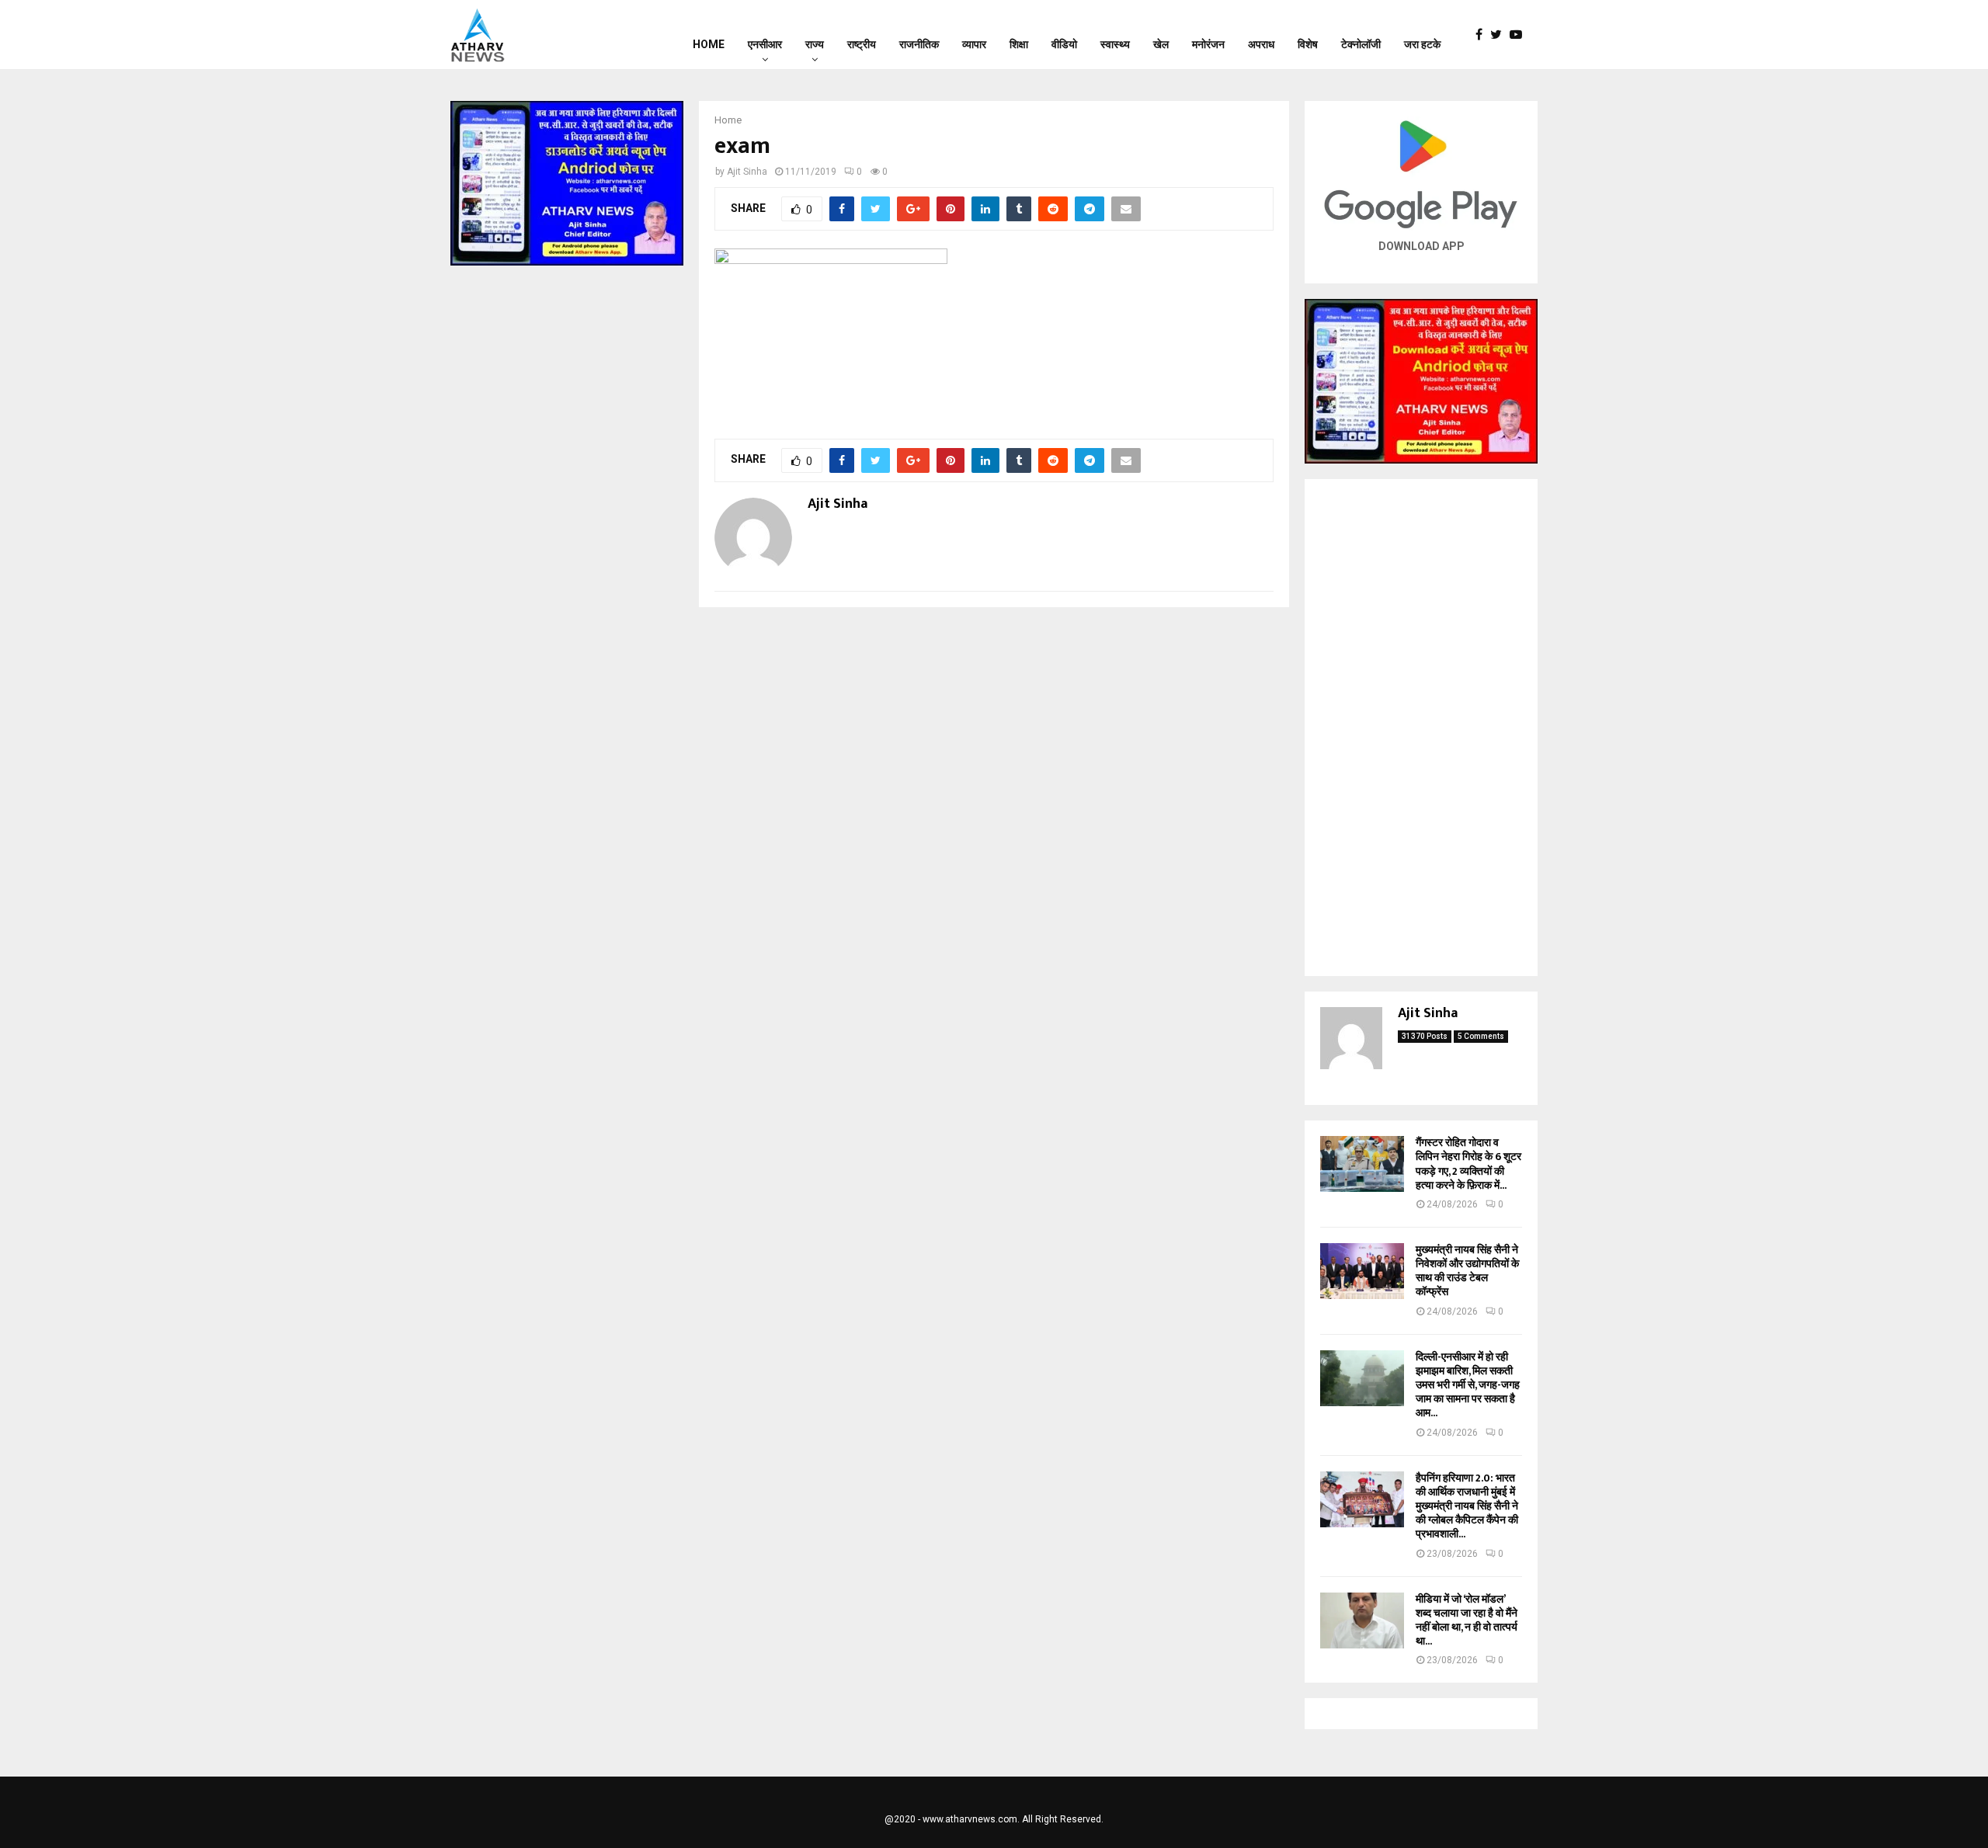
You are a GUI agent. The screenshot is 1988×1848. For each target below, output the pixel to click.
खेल (1161, 44)
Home (709, 44)
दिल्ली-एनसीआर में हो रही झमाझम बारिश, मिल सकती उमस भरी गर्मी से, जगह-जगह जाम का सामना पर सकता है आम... (1468, 1385)
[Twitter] (1500, 35)
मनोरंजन (1208, 44)
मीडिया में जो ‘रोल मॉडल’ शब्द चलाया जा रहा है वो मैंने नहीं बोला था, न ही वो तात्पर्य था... (1467, 1620)
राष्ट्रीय (862, 44)
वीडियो (1064, 44)
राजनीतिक (919, 44)
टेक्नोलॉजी (1361, 44)
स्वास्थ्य (1115, 44)
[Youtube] (1520, 35)
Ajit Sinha (747, 172)
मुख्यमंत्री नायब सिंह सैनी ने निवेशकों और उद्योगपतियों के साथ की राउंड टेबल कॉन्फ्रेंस (1467, 1271)
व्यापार (974, 44)
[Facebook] (1483, 35)
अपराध (1261, 44)
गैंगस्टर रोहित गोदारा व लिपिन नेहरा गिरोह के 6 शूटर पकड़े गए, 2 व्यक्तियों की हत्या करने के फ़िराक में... (1468, 1164)
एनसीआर (765, 44)
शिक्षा (1019, 44)
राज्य (815, 44)
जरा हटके (1422, 44)
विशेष (1308, 44)
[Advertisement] (1421, 728)
